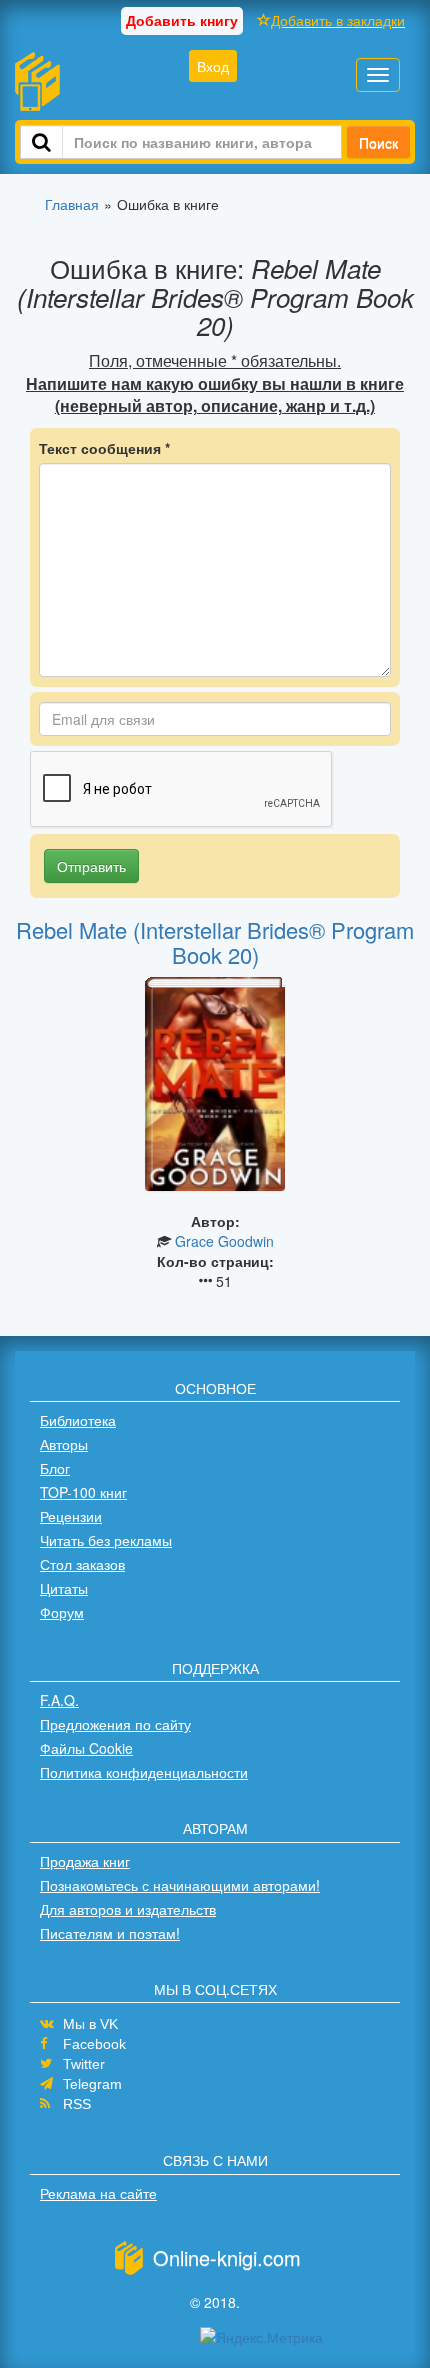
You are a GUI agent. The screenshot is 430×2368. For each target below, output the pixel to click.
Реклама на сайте (98, 2193)
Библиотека (78, 1420)
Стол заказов (82, 1564)
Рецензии (71, 1516)
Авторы (64, 1444)
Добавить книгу (182, 20)
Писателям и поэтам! (110, 1933)
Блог (55, 1468)
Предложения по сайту (115, 1724)
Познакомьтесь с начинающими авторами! (180, 1885)
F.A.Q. (59, 1700)
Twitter (84, 2064)
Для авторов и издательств (128, 1909)
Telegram (92, 2084)
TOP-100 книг (83, 1492)
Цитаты (64, 1588)
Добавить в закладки (338, 20)
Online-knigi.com (227, 2257)
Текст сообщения (104, 448)
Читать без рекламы (106, 1540)
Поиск (378, 142)
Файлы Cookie (86, 1748)
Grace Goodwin (224, 1241)
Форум (62, 1612)
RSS (77, 2104)
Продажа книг (85, 1861)
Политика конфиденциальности (144, 1772)
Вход (213, 66)
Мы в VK (90, 2024)
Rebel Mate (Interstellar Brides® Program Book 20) (215, 941)
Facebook (94, 2044)
